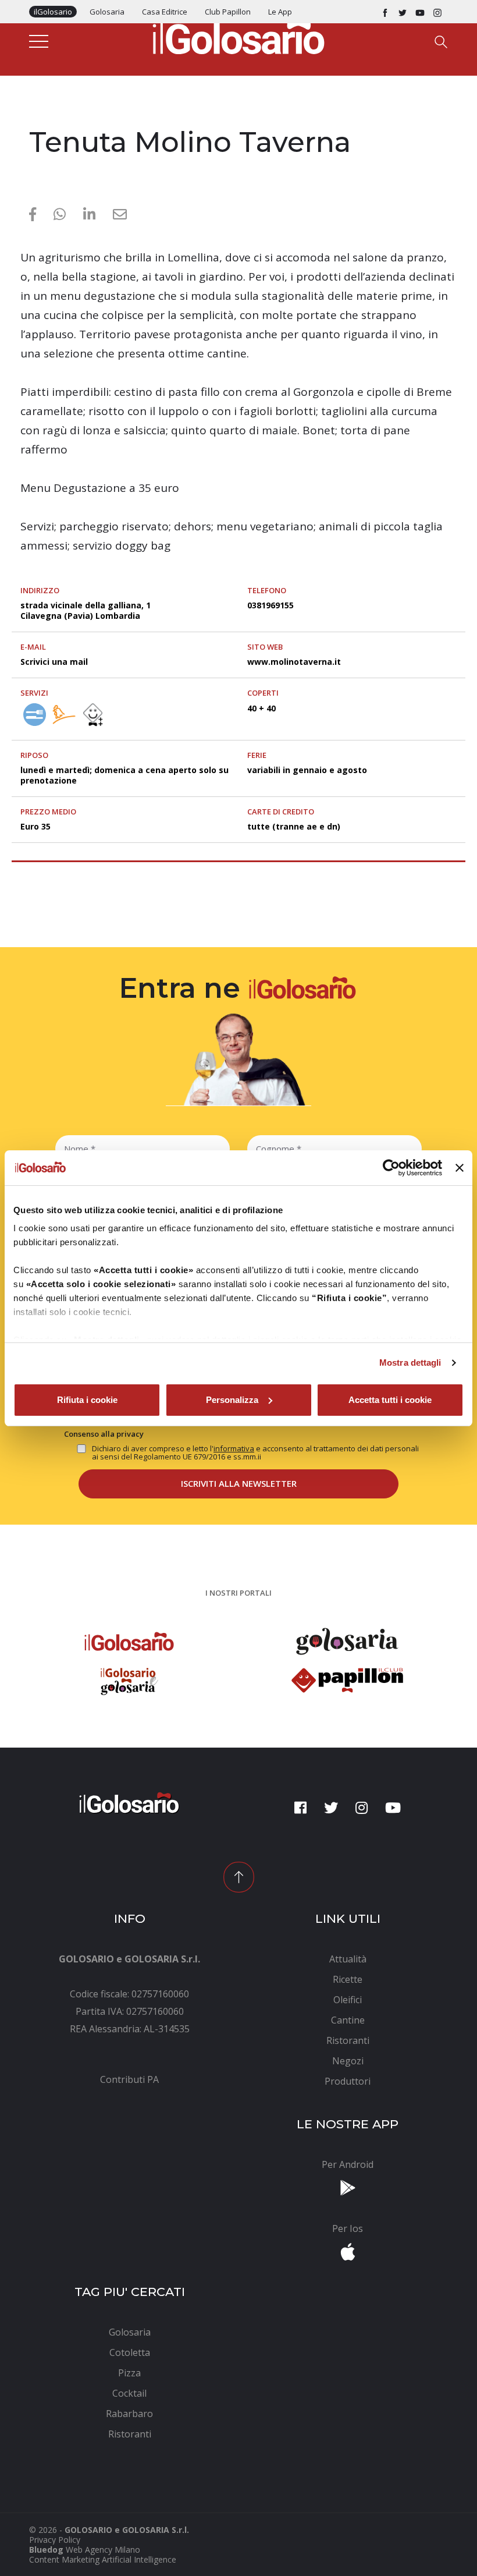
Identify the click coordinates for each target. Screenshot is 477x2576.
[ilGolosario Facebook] (385, 12)
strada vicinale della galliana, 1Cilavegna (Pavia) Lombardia (86, 610)
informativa (234, 1448)
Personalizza (232, 1400)
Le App (280, 12)
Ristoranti (52, 118)
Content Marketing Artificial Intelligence (103, 2559)
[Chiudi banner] (460, 1168)
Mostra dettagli (410, 1363)
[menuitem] (129, 2079)
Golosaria (107, 12)
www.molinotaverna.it (294, 662)
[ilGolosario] (238, 36)
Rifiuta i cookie (87, 1400)
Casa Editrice (165, 12)
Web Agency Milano (103, 2550)
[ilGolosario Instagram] (437, 12)
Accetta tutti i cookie (390, 1400)
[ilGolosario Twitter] (403, 12)
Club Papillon (228, 12)
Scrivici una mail (54, 662)
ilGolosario (53, 12)
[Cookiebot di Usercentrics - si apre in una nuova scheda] (391, 1168)
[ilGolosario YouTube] (420, 12)
